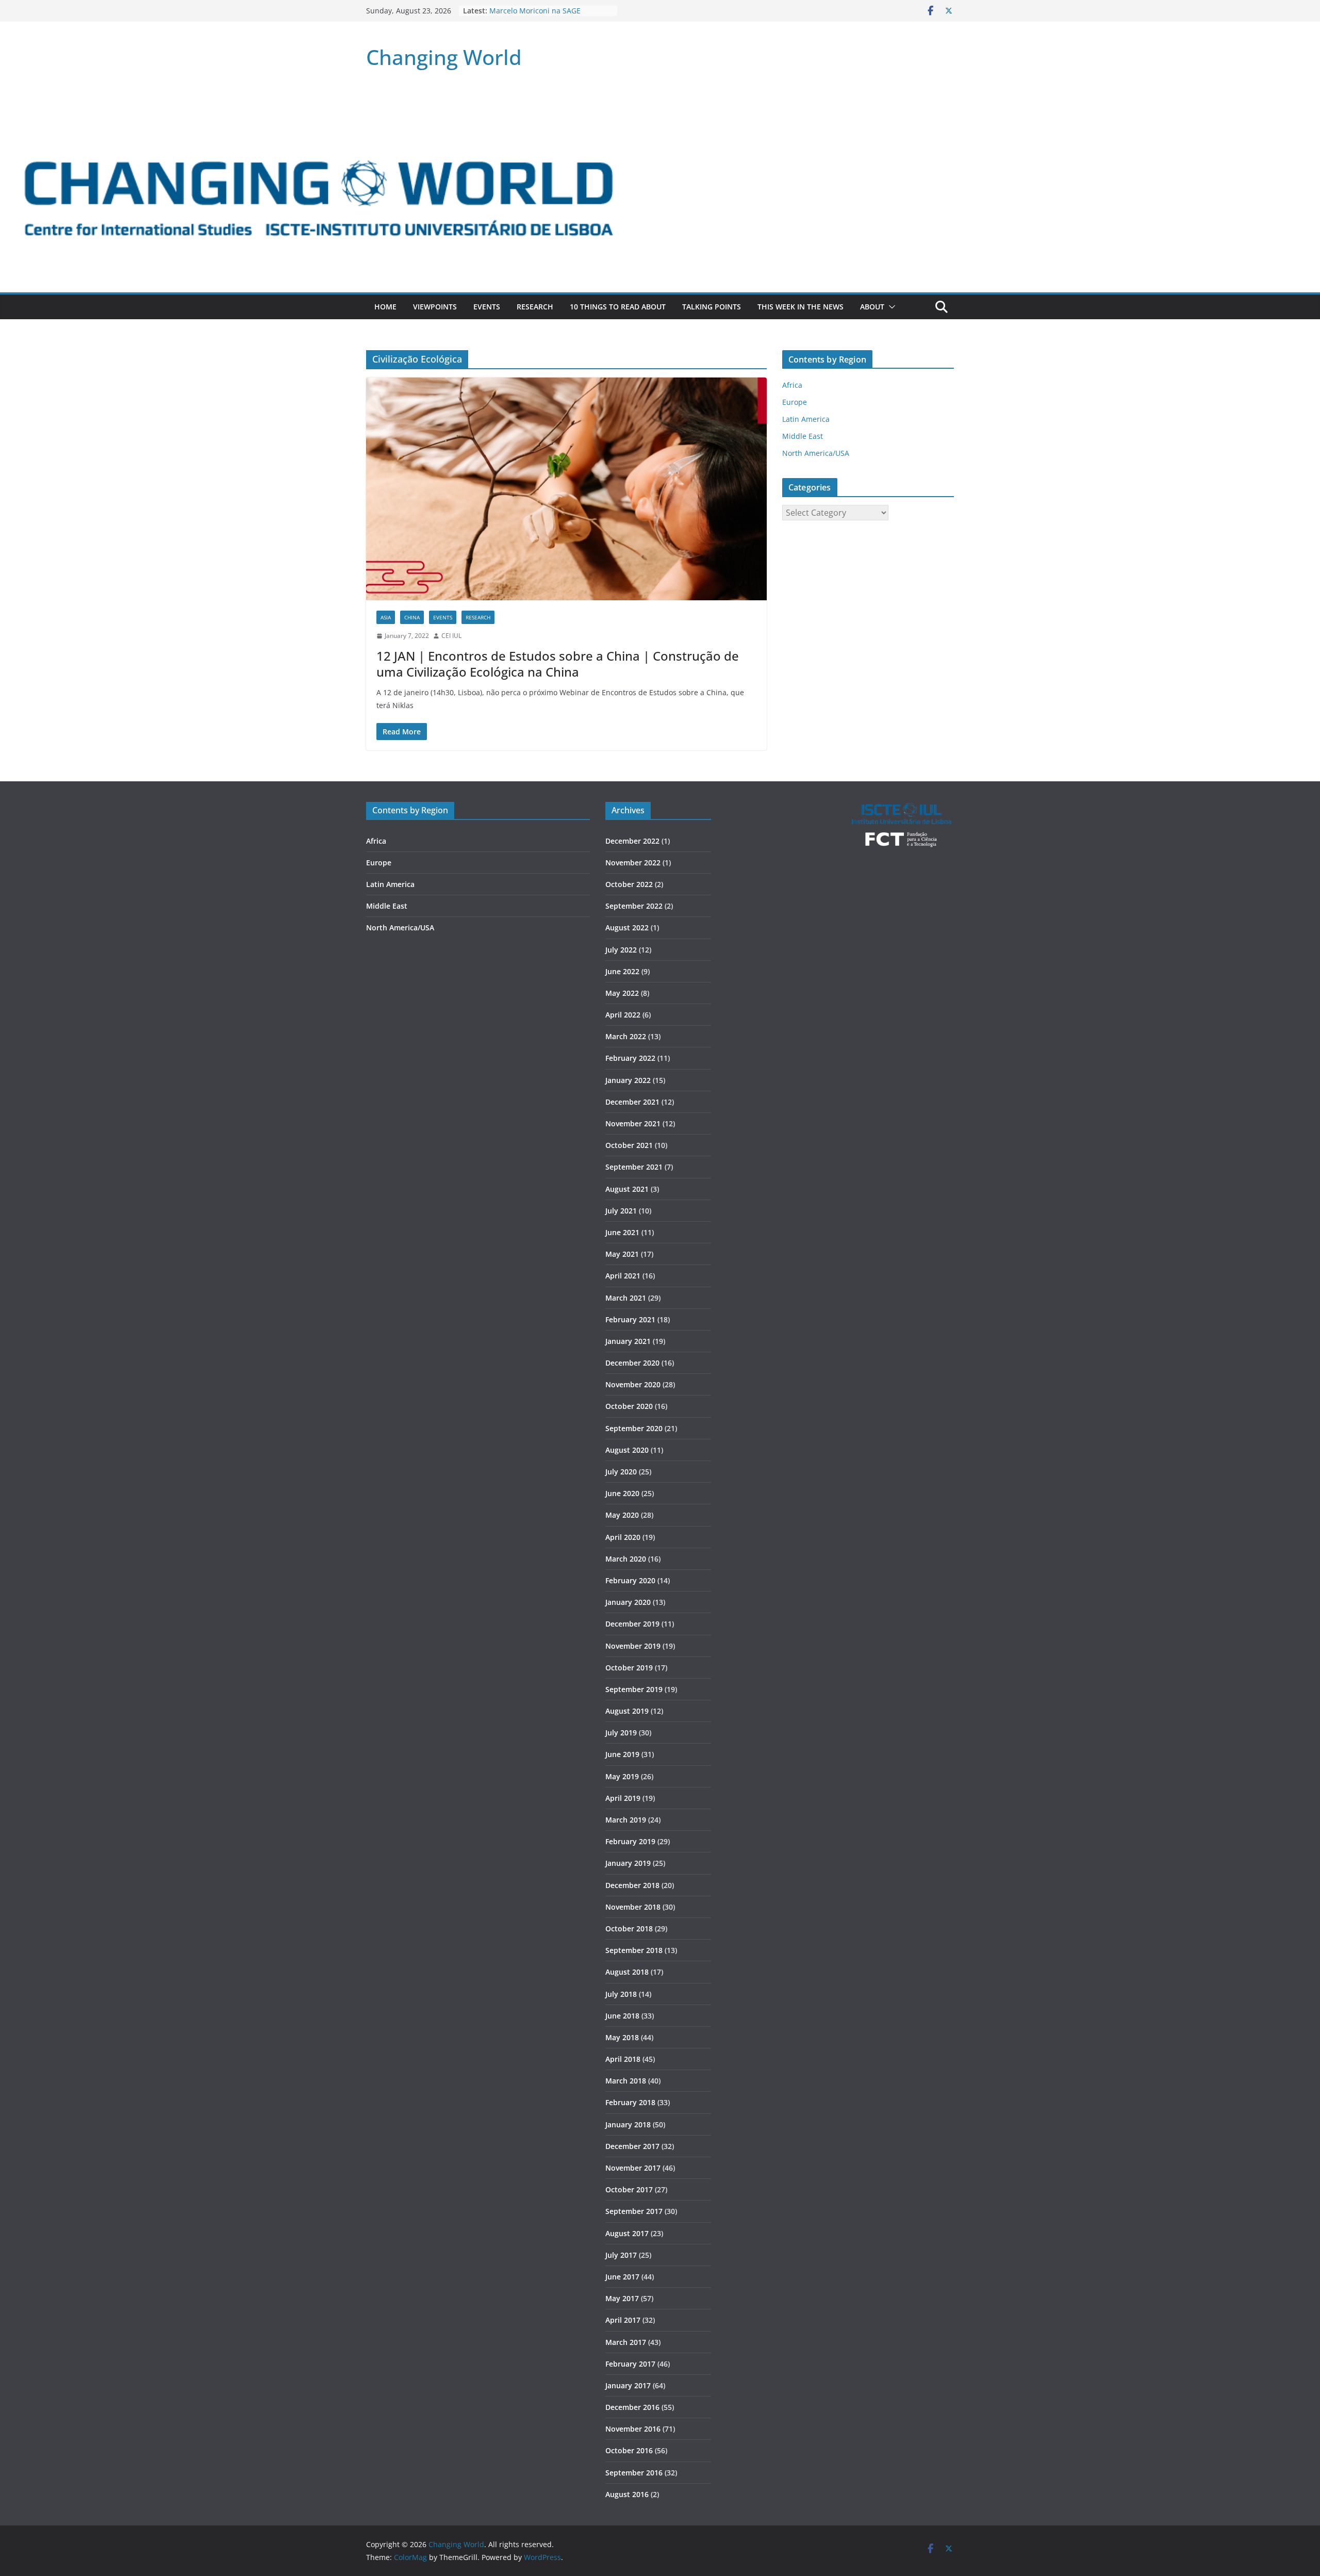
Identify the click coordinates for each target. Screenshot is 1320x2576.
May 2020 (622, 1515)
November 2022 (633, 863)
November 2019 (633, 1646)
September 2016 (634, 2473)
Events (487, 307)
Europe (795, 402)
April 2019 (623, 1798)
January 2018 (628, 2124)
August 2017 (627, 2233)
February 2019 (630, 1841)
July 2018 (621, 1994)
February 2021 (630, 1319)
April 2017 (623, 2320)
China (412, 617)
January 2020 (628, 1602)
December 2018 (632, 1885)
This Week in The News (801, 307)
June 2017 (622, 2277)
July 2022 (621, 950)
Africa (792, 385)
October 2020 (629, 1406)
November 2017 (633, 2168)
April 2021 (623, 1276)
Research (535, 307)
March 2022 (626, 1036)
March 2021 (626, 1298)
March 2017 (626, 2342)
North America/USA (816, 453)
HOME (385, 307)
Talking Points (712, 307)
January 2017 (628, 2385)
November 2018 (633, 1907)
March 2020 (626, 1559)
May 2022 (622, 993)
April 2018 (623, 2059)
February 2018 (630, 2102)
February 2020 (630, 1580)
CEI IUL (451, 636)
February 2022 (630, 1058)
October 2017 (629, 2189)
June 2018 (622, 2016)
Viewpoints (435, 307)
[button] (890, 307)
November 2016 (633, 2429)
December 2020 (632, 1363)
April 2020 (623, 1537)
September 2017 (634, 2211)
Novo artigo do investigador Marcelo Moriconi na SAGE (537, 16)
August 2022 (627, 928)
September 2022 (634, 906)
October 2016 (629, 2450)
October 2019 (629, 1668)
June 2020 (622, 1493)
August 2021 (627, 1189)
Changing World (444, 57)
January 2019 (628, 1863)
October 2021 (629, 1145)
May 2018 (622, 2037)
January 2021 (628, 1341)
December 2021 (632, 1102)
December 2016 (632, 2407)
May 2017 (622, 2298)
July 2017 (621, 2255)
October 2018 (629, 1929)
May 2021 (622, 1254)
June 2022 (622, 971)
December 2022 (632, 841)
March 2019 (626, 1820)
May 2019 (622, 1776)
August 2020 (627, 1450)
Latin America (806, 419)
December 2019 (632, 1624)
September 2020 (634, 1428)
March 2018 (626, 2081)
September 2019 (634, 1689)
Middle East (803, 436)
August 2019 (627, 1711)
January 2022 (628, 1080)
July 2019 (621, 1733)
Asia (386, 617)
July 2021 (621, 1211)
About (872, 307)
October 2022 (629, 884)
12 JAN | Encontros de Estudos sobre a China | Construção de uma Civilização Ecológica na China (558, 664)
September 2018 (634, 1950)
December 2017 (632, 2146)
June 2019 (622, 1754)
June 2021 (622, 1232)
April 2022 (623, 1015)
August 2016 (627, 2494)
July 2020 (621, 1472)
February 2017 (630, 2364)
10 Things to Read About (618, 307)
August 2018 (627, 1972)
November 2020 (633, 1384)
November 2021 (633, 1123)
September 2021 (634, 1167)
